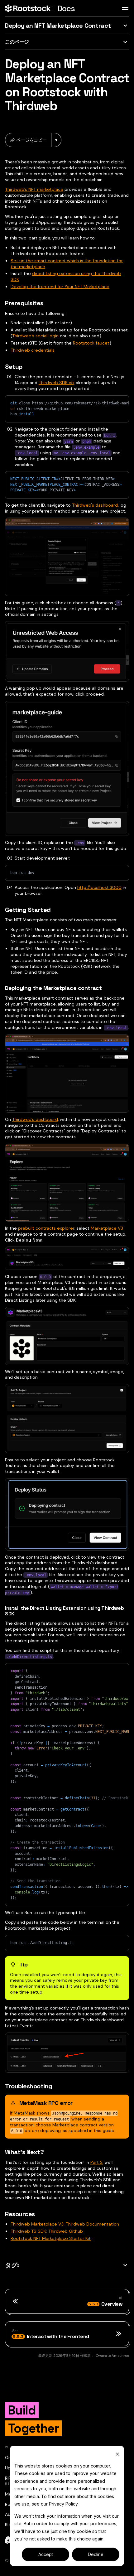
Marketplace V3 (107, 1228)
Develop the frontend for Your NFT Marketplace (60, 287)
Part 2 (96, 2162)
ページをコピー (32, 140)
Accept (46, 2554)
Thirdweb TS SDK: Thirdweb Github (47, 2231)
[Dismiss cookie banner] (117, 2454)
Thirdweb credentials (33, 350)
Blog (9, 2525)
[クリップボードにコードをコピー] (121, 403)
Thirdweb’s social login (35, 336)
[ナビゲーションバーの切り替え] (125, 8)
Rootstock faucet (91, 343)
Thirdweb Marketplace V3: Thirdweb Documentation (65, 2224)
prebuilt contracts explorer (46, 1228)
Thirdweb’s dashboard (35, 1119)
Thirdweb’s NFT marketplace (34, 189)
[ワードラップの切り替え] (110, 403)
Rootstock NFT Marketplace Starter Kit (51, 2238)
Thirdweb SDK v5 (56, 383)
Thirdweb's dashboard (95, 505)
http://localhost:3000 (99, 887)
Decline (96, 2554)
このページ (17, 42)
